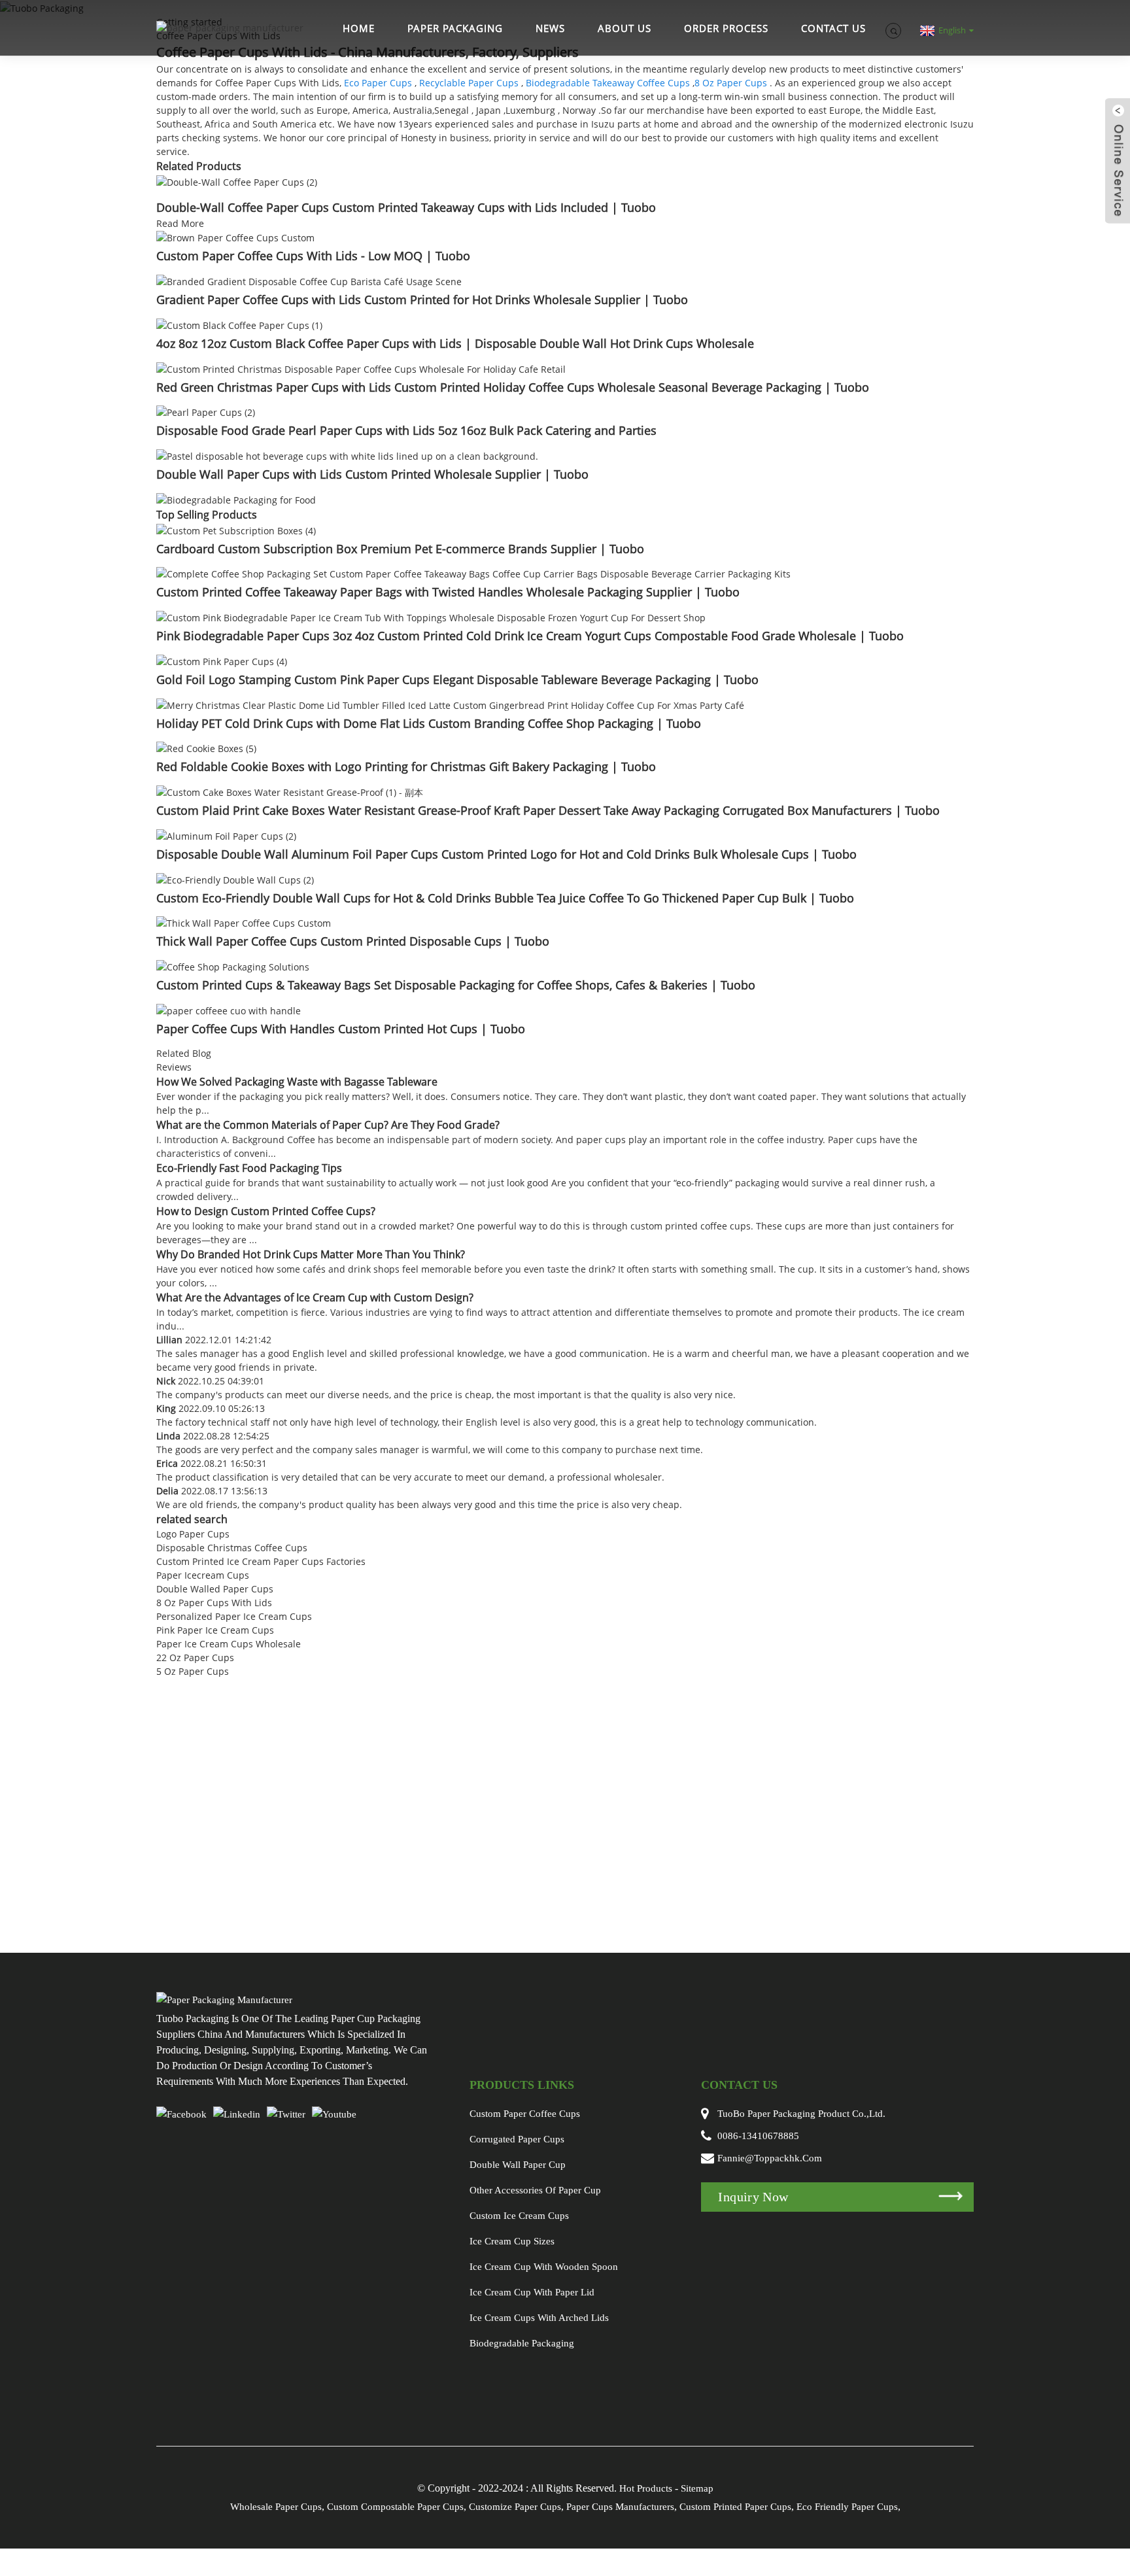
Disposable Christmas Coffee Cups (232, 1548)
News (550, 28)
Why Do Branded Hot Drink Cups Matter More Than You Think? (311, 1254)
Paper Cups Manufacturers (620, 2507)
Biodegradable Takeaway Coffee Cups (608, 83)
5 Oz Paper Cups (193, 1671)
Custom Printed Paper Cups (735, 2507)
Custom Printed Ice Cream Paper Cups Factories (261, 1561)
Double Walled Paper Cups (215, 1589)
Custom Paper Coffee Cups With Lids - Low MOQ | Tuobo (313, 256)
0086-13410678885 (758, 2136)
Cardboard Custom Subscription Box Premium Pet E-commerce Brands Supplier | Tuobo (400, 549)
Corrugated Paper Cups (517, 2139)
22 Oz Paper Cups (195, 1657)
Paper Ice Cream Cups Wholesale (229, 1644)
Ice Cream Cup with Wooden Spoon (544, 2267)
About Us (625, 28)
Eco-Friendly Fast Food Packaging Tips (249, 1168)
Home (359, 28)
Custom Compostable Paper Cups (395, 2507)
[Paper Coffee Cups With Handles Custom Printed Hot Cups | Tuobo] (229, 1009)
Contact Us (833, 28)
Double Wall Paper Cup (518, 2165)
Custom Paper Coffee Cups (525, 2114)
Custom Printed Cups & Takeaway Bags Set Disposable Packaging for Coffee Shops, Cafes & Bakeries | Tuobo (456, 985)
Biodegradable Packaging (522, 2343)
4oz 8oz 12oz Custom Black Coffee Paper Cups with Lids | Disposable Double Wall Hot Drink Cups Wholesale (455, 343)
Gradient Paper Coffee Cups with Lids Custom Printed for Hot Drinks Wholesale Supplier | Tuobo (422, 300)
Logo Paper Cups (193, 1534)
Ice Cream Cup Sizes (512, 2241)
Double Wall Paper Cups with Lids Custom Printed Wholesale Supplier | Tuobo (372, 474)
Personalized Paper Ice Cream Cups (234, 1616)
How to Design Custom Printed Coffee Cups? (266, 1211)
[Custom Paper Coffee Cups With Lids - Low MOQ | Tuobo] (235, 237)
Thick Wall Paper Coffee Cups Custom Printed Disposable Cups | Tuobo (353, 941)
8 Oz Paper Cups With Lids (214, 1603)
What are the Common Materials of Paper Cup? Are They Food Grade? (328, 1125)
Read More (180, 223)
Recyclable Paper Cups (469, 83)
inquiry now (753, 2197)
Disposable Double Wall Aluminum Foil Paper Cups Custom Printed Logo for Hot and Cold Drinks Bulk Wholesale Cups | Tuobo (506, 854)
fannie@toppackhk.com (770, 2158)
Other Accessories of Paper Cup (535, 2190)
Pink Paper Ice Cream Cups (215, 1630)
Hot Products (646, 2488)
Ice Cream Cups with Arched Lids (539, 2318)
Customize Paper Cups (515, 2507)
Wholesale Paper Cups (276, 2507)
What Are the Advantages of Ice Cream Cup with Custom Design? (315, 1297)
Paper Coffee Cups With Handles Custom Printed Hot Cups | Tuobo (341, 1029)
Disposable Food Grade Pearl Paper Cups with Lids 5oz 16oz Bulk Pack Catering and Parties (406, 430)
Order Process (726, 28)
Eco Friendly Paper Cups (847, 2507)
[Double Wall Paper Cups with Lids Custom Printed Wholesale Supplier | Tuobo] (347, 455)
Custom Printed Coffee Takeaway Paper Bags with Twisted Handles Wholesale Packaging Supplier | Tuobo (448, 592)
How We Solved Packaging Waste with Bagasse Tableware (297, 1082)
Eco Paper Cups (378, 83)
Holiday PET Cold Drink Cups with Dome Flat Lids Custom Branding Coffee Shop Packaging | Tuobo (429, 723)
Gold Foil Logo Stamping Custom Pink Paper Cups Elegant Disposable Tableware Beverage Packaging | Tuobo (457, 679)
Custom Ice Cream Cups (519, 2216)
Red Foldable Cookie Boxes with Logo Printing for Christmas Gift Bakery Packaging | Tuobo (406, 766)
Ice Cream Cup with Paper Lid (532, 2292)
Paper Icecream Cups (203, 1575)
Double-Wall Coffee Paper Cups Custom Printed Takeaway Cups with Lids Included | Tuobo (406, 207)
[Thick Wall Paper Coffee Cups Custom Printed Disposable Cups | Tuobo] (244, 922)
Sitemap (697, 2488)
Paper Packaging (455, 28)
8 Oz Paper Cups (731, 83)
